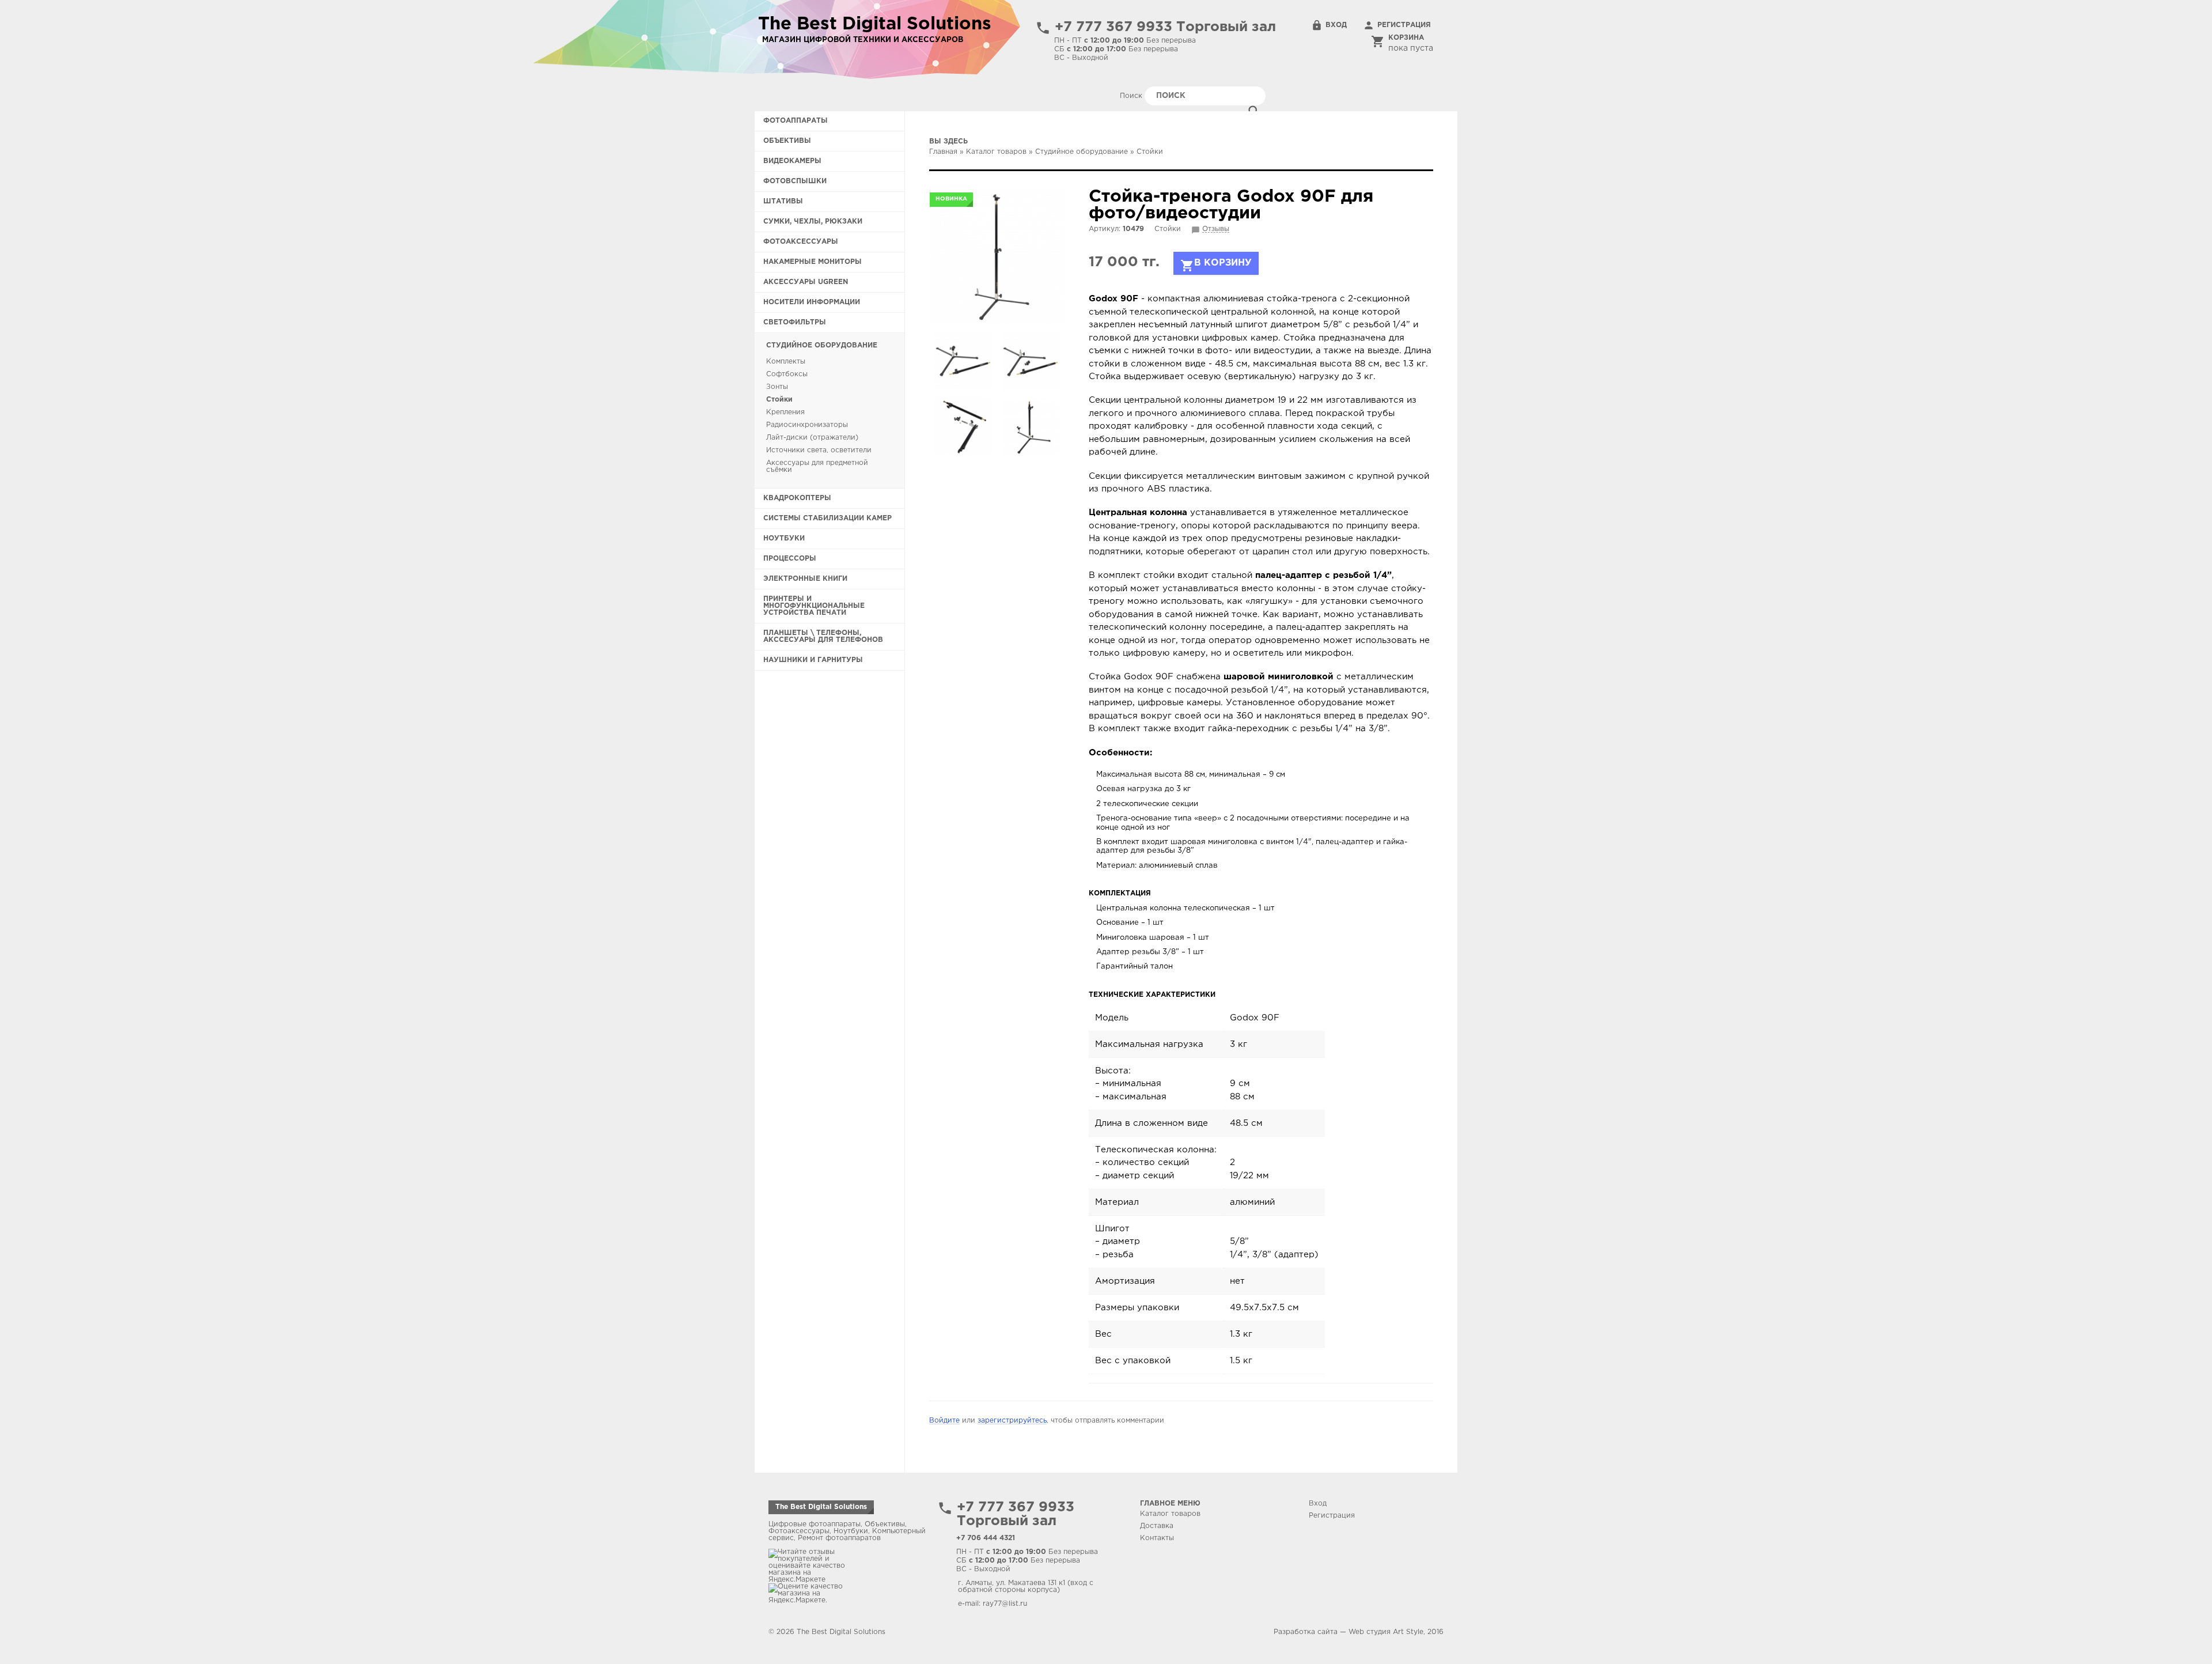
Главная (943, 152)
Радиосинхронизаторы (807, 425)
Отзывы (1216, 229)
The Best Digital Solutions (821, 1507)
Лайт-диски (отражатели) (812, 438)
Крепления (785, 412)
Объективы (787, 141)
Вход (1336, 25)
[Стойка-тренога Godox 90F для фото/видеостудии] (997, 256)
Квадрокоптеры (797, 498)
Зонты (777, 387)
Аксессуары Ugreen (806, 282)
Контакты (1157, 1538)
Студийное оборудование (822, 345)
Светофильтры (795, 322)
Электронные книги (805, 579)
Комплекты (786, 362)
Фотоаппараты (796, 121)
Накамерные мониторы (813, 262)
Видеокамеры (792, 161)
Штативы (783, 201)
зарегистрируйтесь (1012, 1421)
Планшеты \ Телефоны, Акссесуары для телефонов (823, 636)
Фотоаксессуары (801, 242)
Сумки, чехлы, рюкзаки (813, 222)
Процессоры (790, 559)
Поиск (1132, 96)
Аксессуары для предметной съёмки (817, 466)
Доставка (1157, 1526)
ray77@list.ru (1005, 1604)
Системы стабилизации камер (827, 518)
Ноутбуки (784, 538)
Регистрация (1404, 25)
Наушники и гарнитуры (813, 660)
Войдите (944, 1421)
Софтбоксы (787, 374)
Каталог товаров (996, 152)
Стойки (779, 400)
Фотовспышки (795, 181)
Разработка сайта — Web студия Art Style (1349, 1632)
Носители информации (812, 302)
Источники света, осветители (819, 450)
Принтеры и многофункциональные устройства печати (814, 606)
